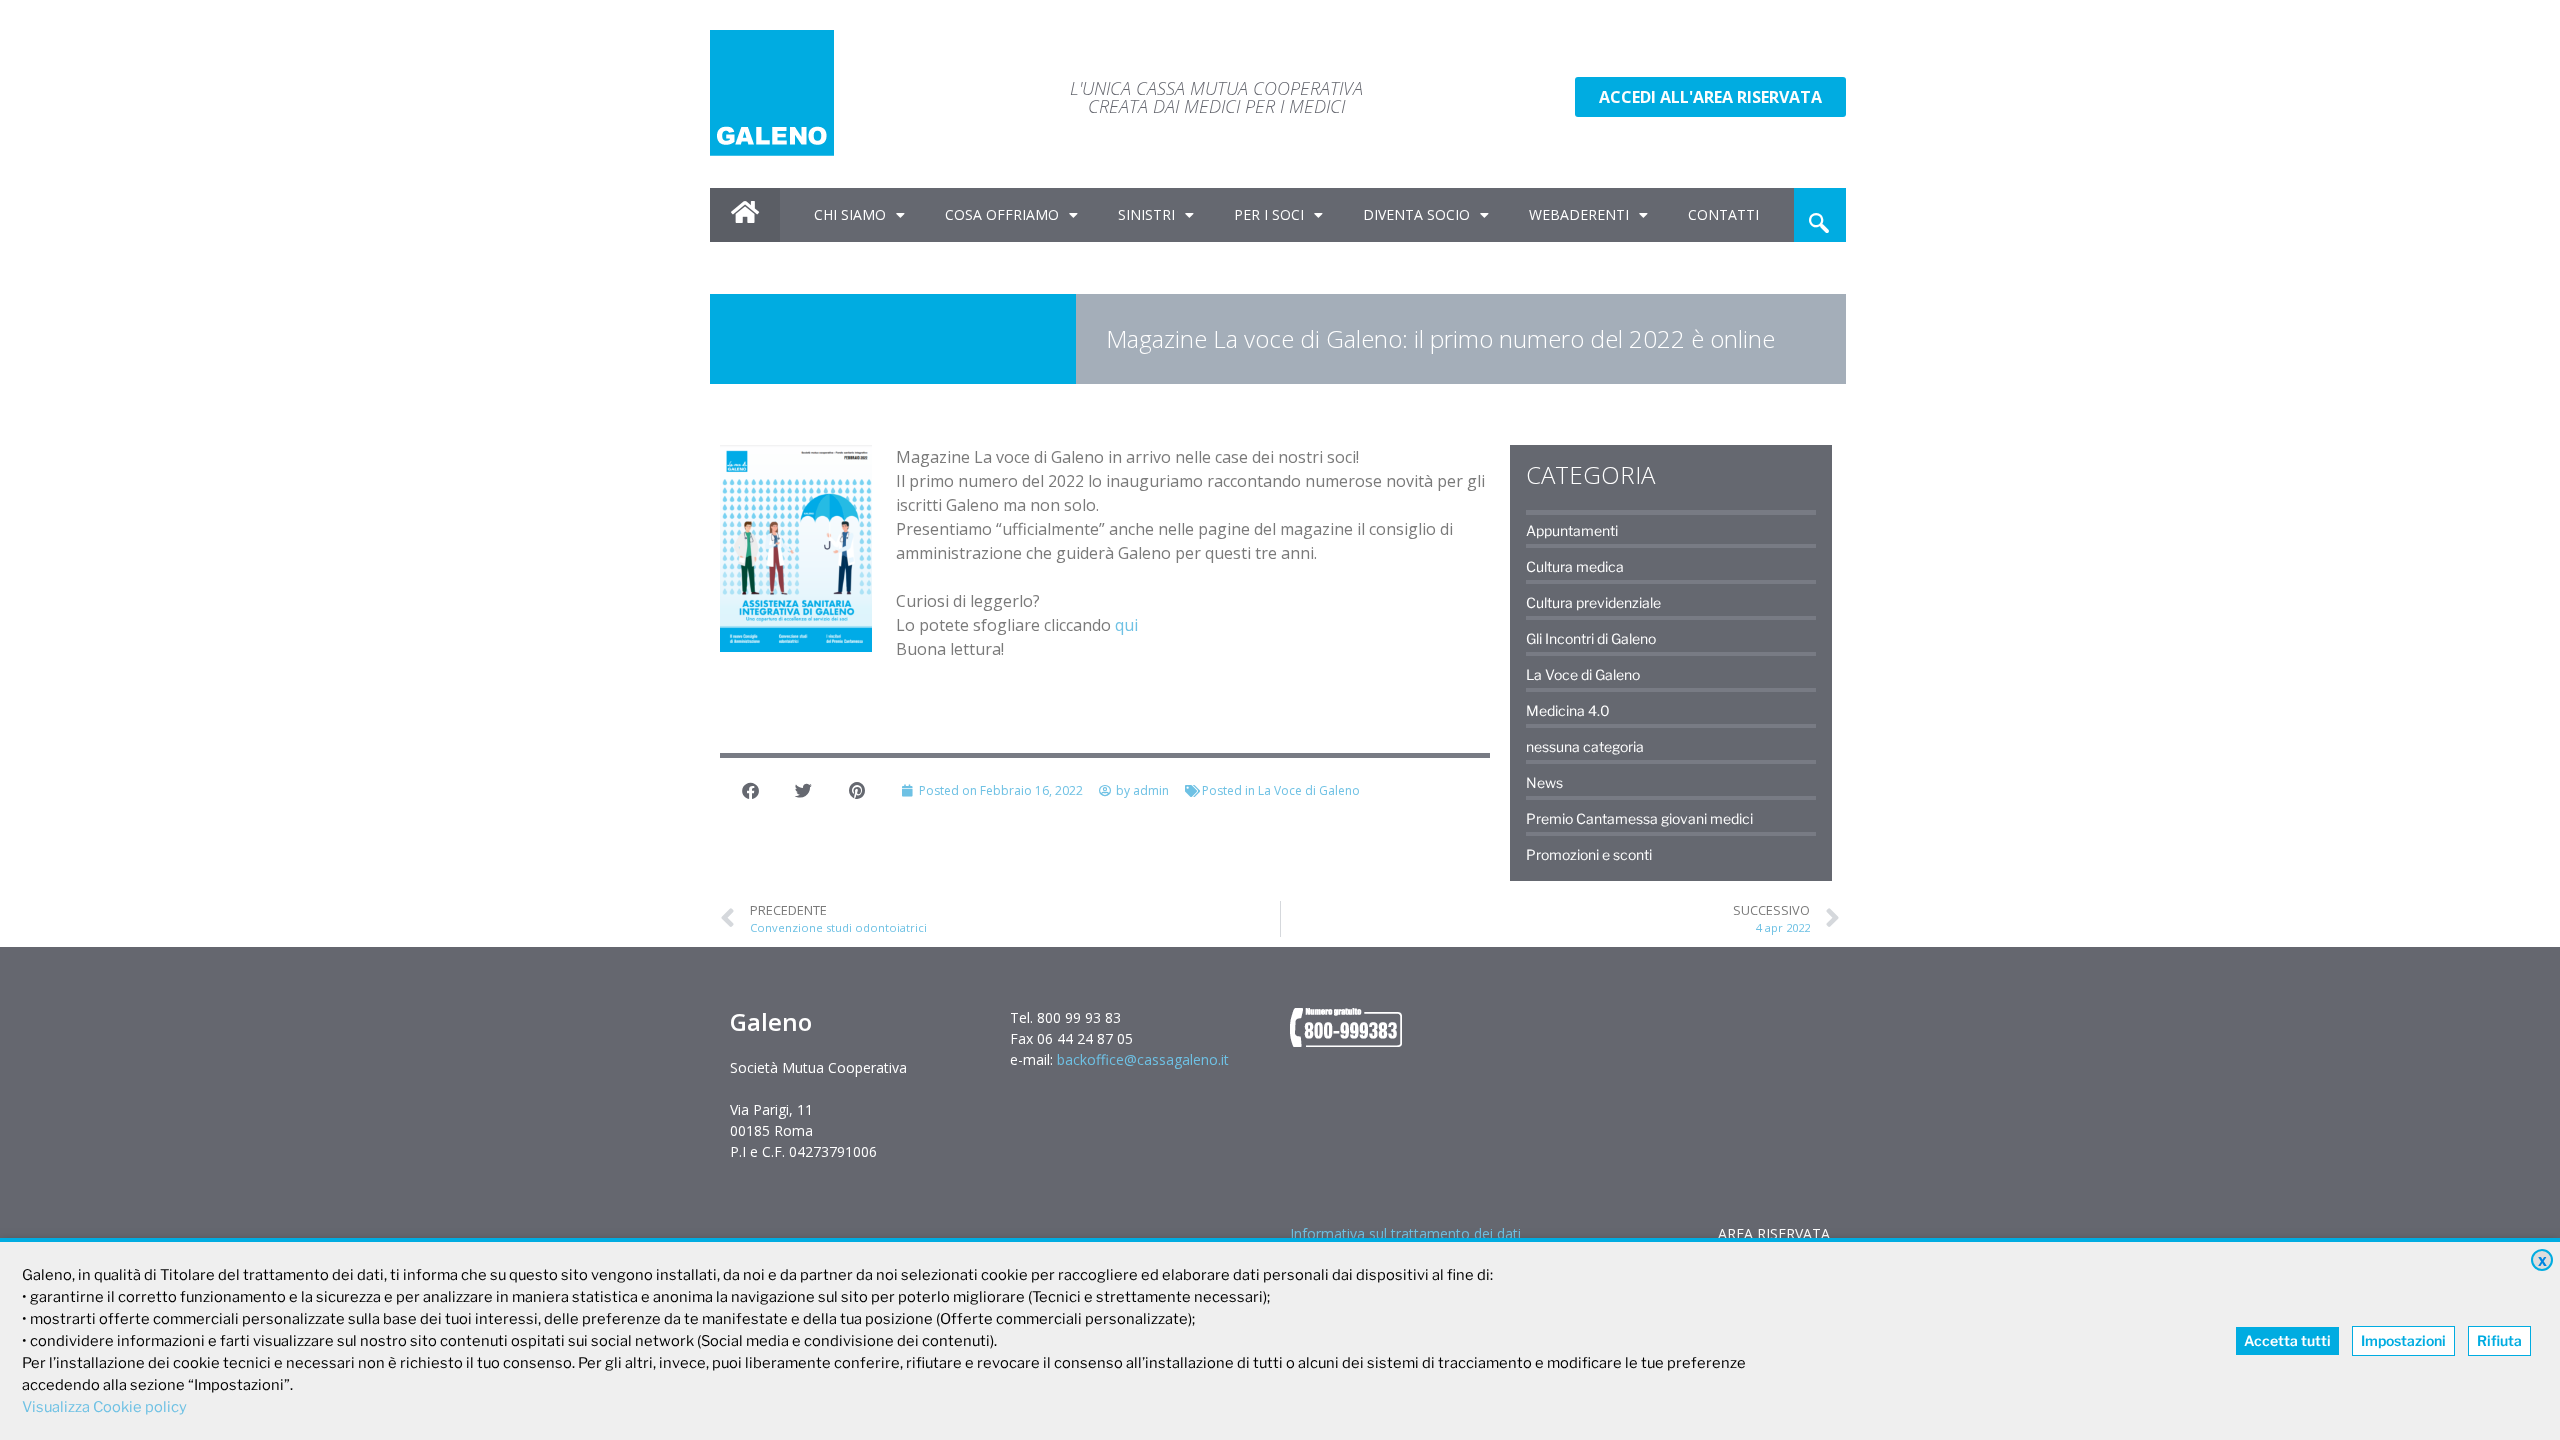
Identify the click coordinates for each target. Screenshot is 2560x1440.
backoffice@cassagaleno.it (1143, 1059)
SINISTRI (1146, 214)
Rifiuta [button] (2499, 1340)
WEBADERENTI (1579, 214)
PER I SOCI (1269, 214)
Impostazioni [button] (2403, 1340)
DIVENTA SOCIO (1416, 214)
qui (1126, 625)
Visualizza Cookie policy (104, 1407)
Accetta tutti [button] (2287, 1340)
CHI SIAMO (850, 214)
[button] (751, 790)
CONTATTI (1723, 214)
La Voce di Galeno (1309, 790)
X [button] (2542, 1261)
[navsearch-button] (1819, 215)
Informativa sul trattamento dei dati (1405, 1233)
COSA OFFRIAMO (1002, 214)
